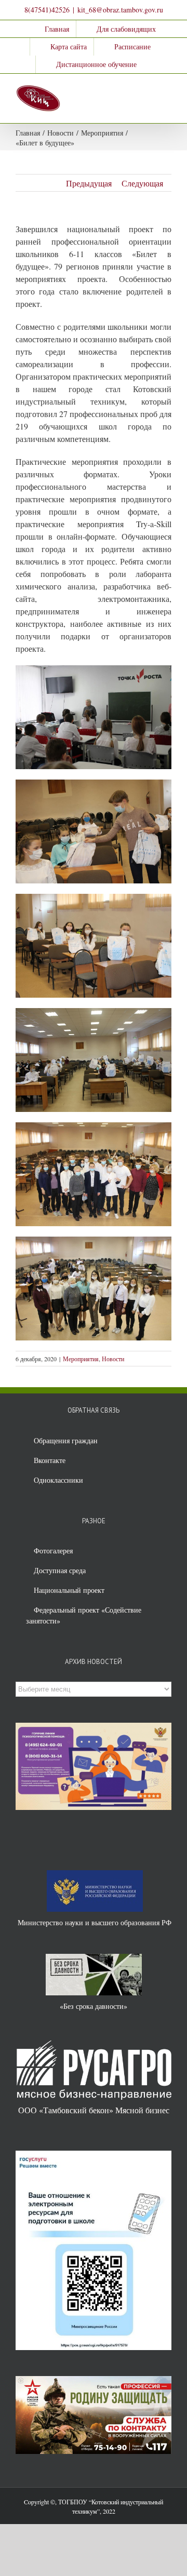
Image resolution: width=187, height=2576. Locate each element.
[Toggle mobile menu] (167, 90)
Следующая (142, 183)
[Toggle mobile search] (149, 90)
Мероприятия (81, 1359)
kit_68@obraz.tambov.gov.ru (120, 10)
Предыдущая (89, 183)
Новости (113, 1359)
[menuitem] (50, 29)
